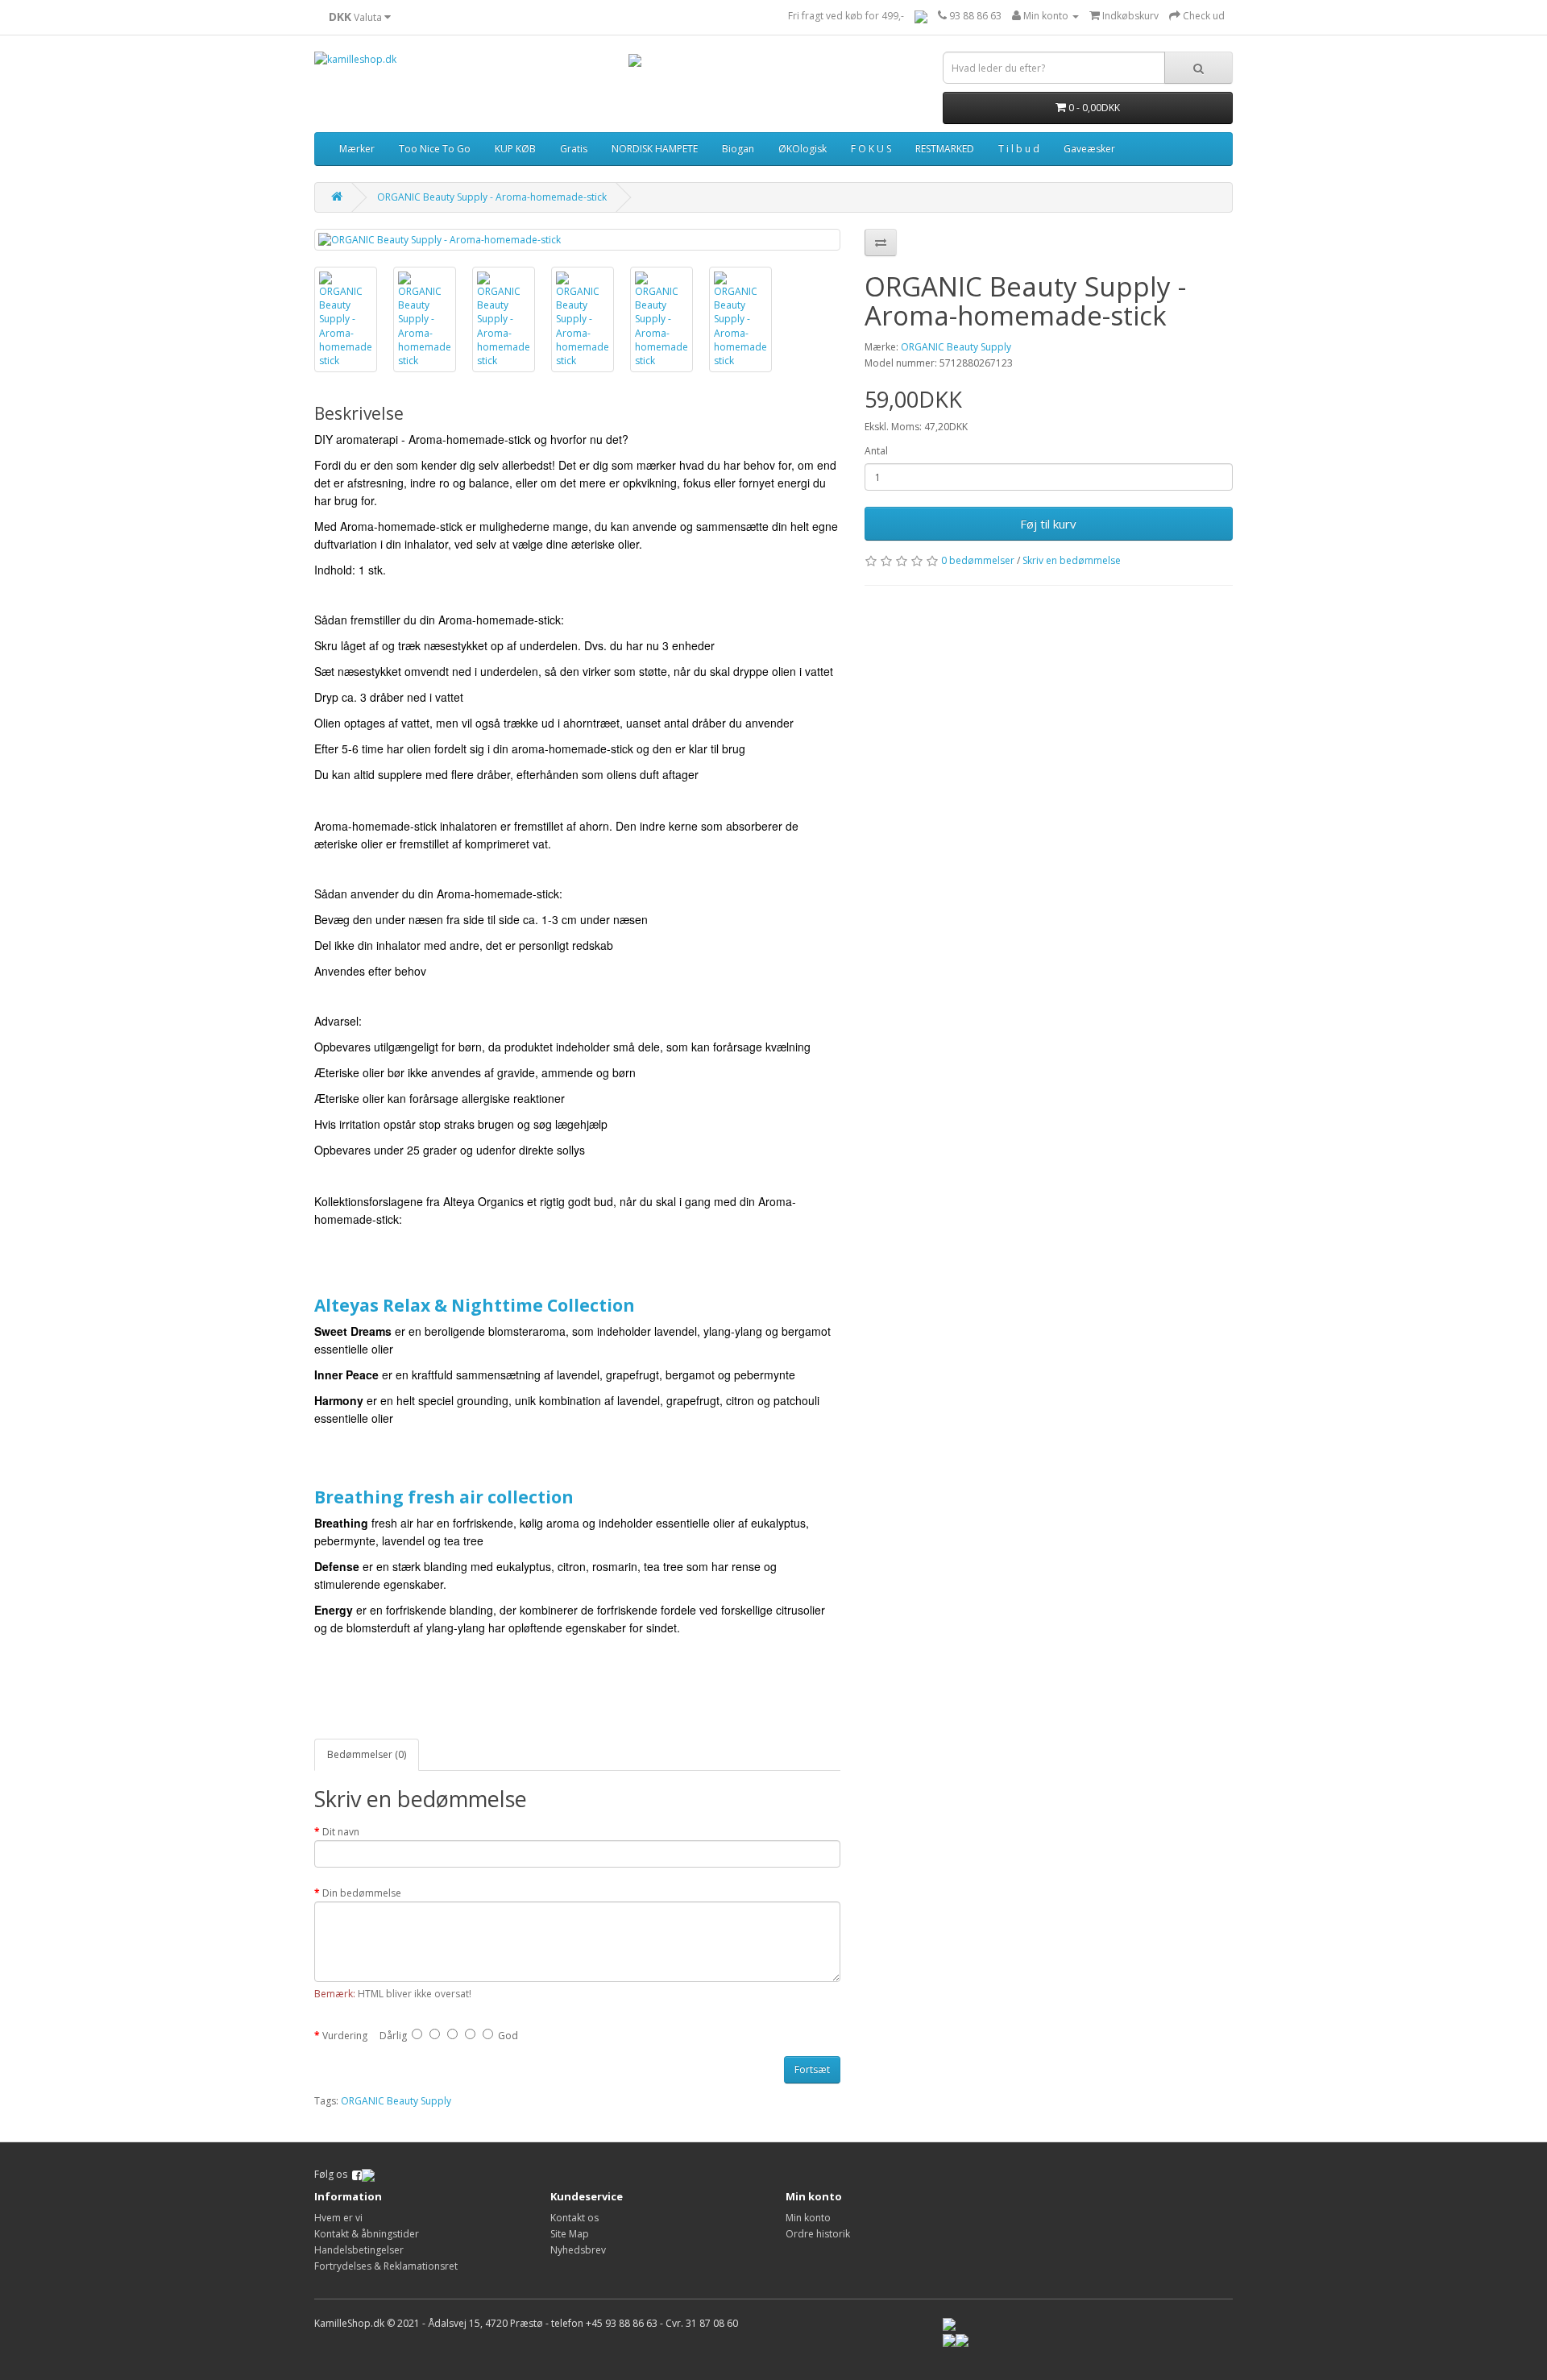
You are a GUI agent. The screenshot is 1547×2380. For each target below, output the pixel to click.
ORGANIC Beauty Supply (956, 347)
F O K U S (871, 149)
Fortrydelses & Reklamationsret (386, 2266)
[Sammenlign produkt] (881, 243)
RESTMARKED (945, 149)
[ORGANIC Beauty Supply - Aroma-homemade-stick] (577, 240)
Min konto (808, 2218)
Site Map (570, 2234)
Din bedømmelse (362, 1893)
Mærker (357, 149)
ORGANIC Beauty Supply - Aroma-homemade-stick (492, 197)
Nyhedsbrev (578, 2250)
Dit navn (341, 1832)
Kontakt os (574, 2218)
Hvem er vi (338, 2218)
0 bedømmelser (978, 560)
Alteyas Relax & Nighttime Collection (475, 1305)
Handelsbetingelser (359, 2250)
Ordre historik (818, 2234)
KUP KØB (515, 149)
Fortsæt (812, 2069)
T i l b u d (1019, 149)
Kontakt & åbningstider (367, 2234)
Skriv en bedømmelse (1072, 560)
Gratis (574, 149)
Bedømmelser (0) (367, 1754)
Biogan (738, 149)
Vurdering (345, 2036)
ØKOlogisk (803, 149)
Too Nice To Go (435, 149)
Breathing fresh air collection (446, 1497)
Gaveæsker (1089, 149)
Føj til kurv (1048, 524)
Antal (876, 451)
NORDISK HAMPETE (655, 149)
